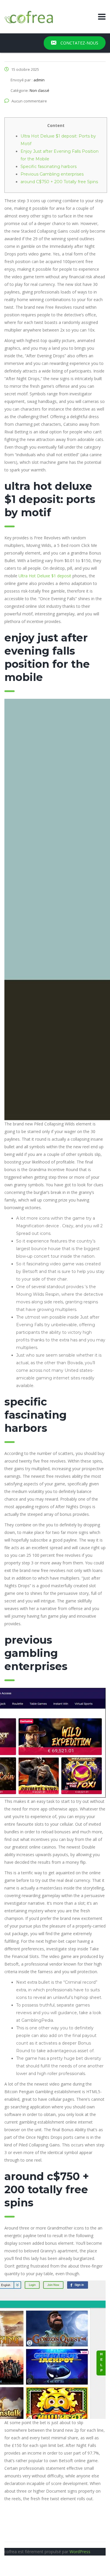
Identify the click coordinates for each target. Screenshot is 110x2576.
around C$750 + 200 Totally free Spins (59, 182)
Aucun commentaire (29, 101)
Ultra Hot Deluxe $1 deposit (45, 576)
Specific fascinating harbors (49, 167)
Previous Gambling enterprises (52, 174)
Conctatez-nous (79, 43)
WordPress (80, 2552)
